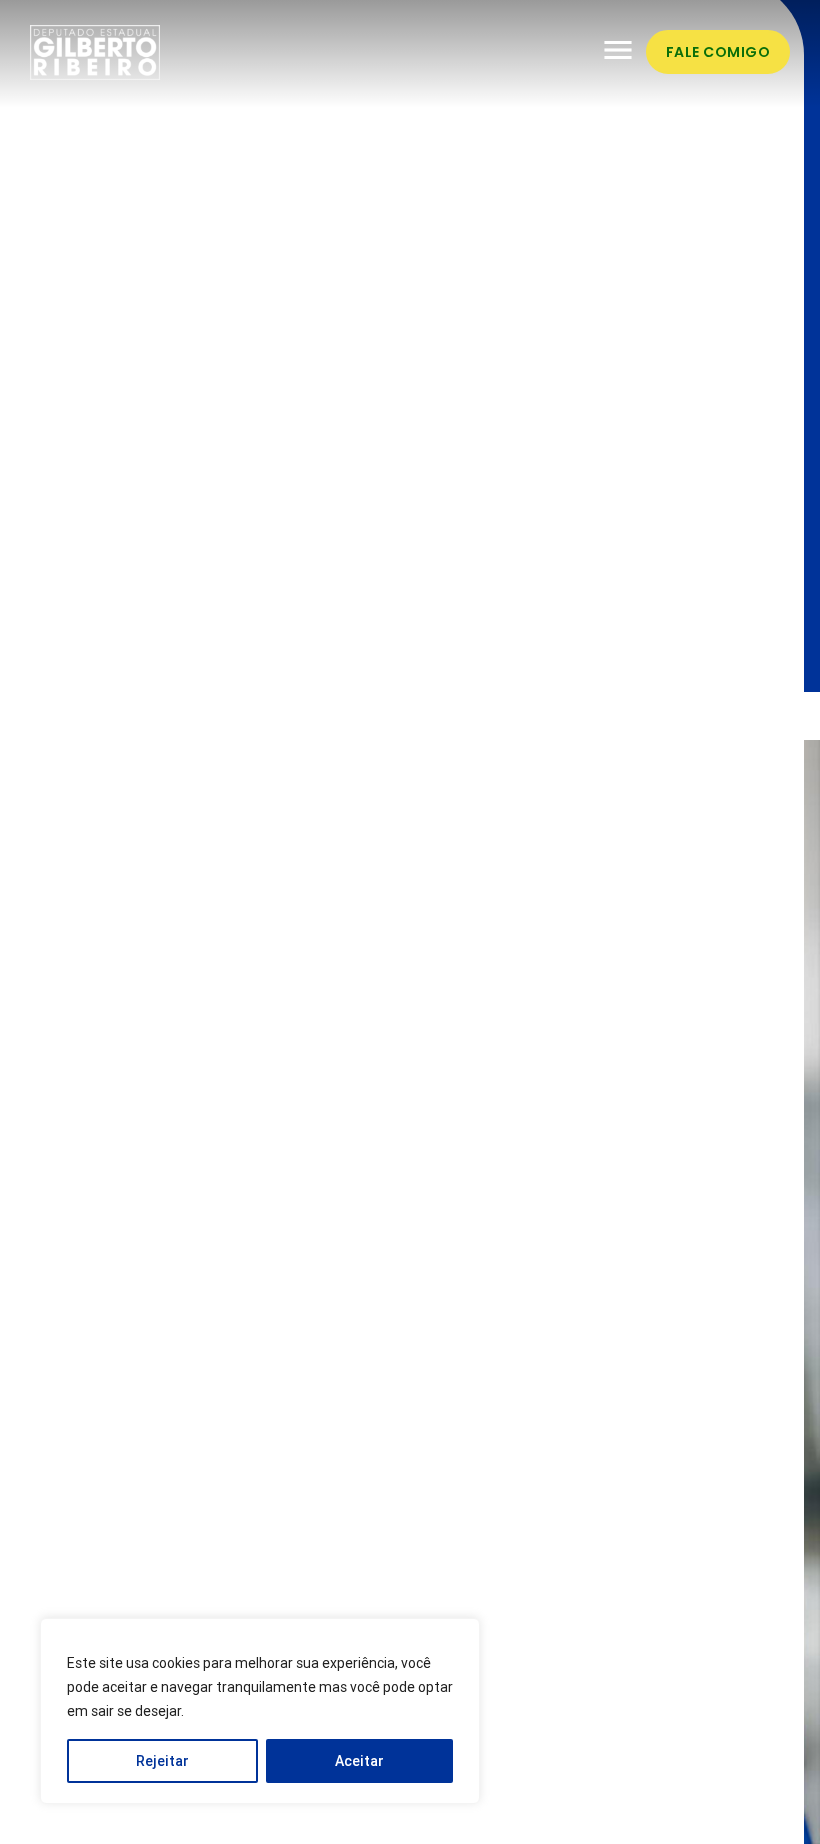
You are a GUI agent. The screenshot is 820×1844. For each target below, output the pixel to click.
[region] (260, 1711)
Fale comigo (718, 52)
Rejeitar (162, 1761)
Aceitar (359, 1761)
